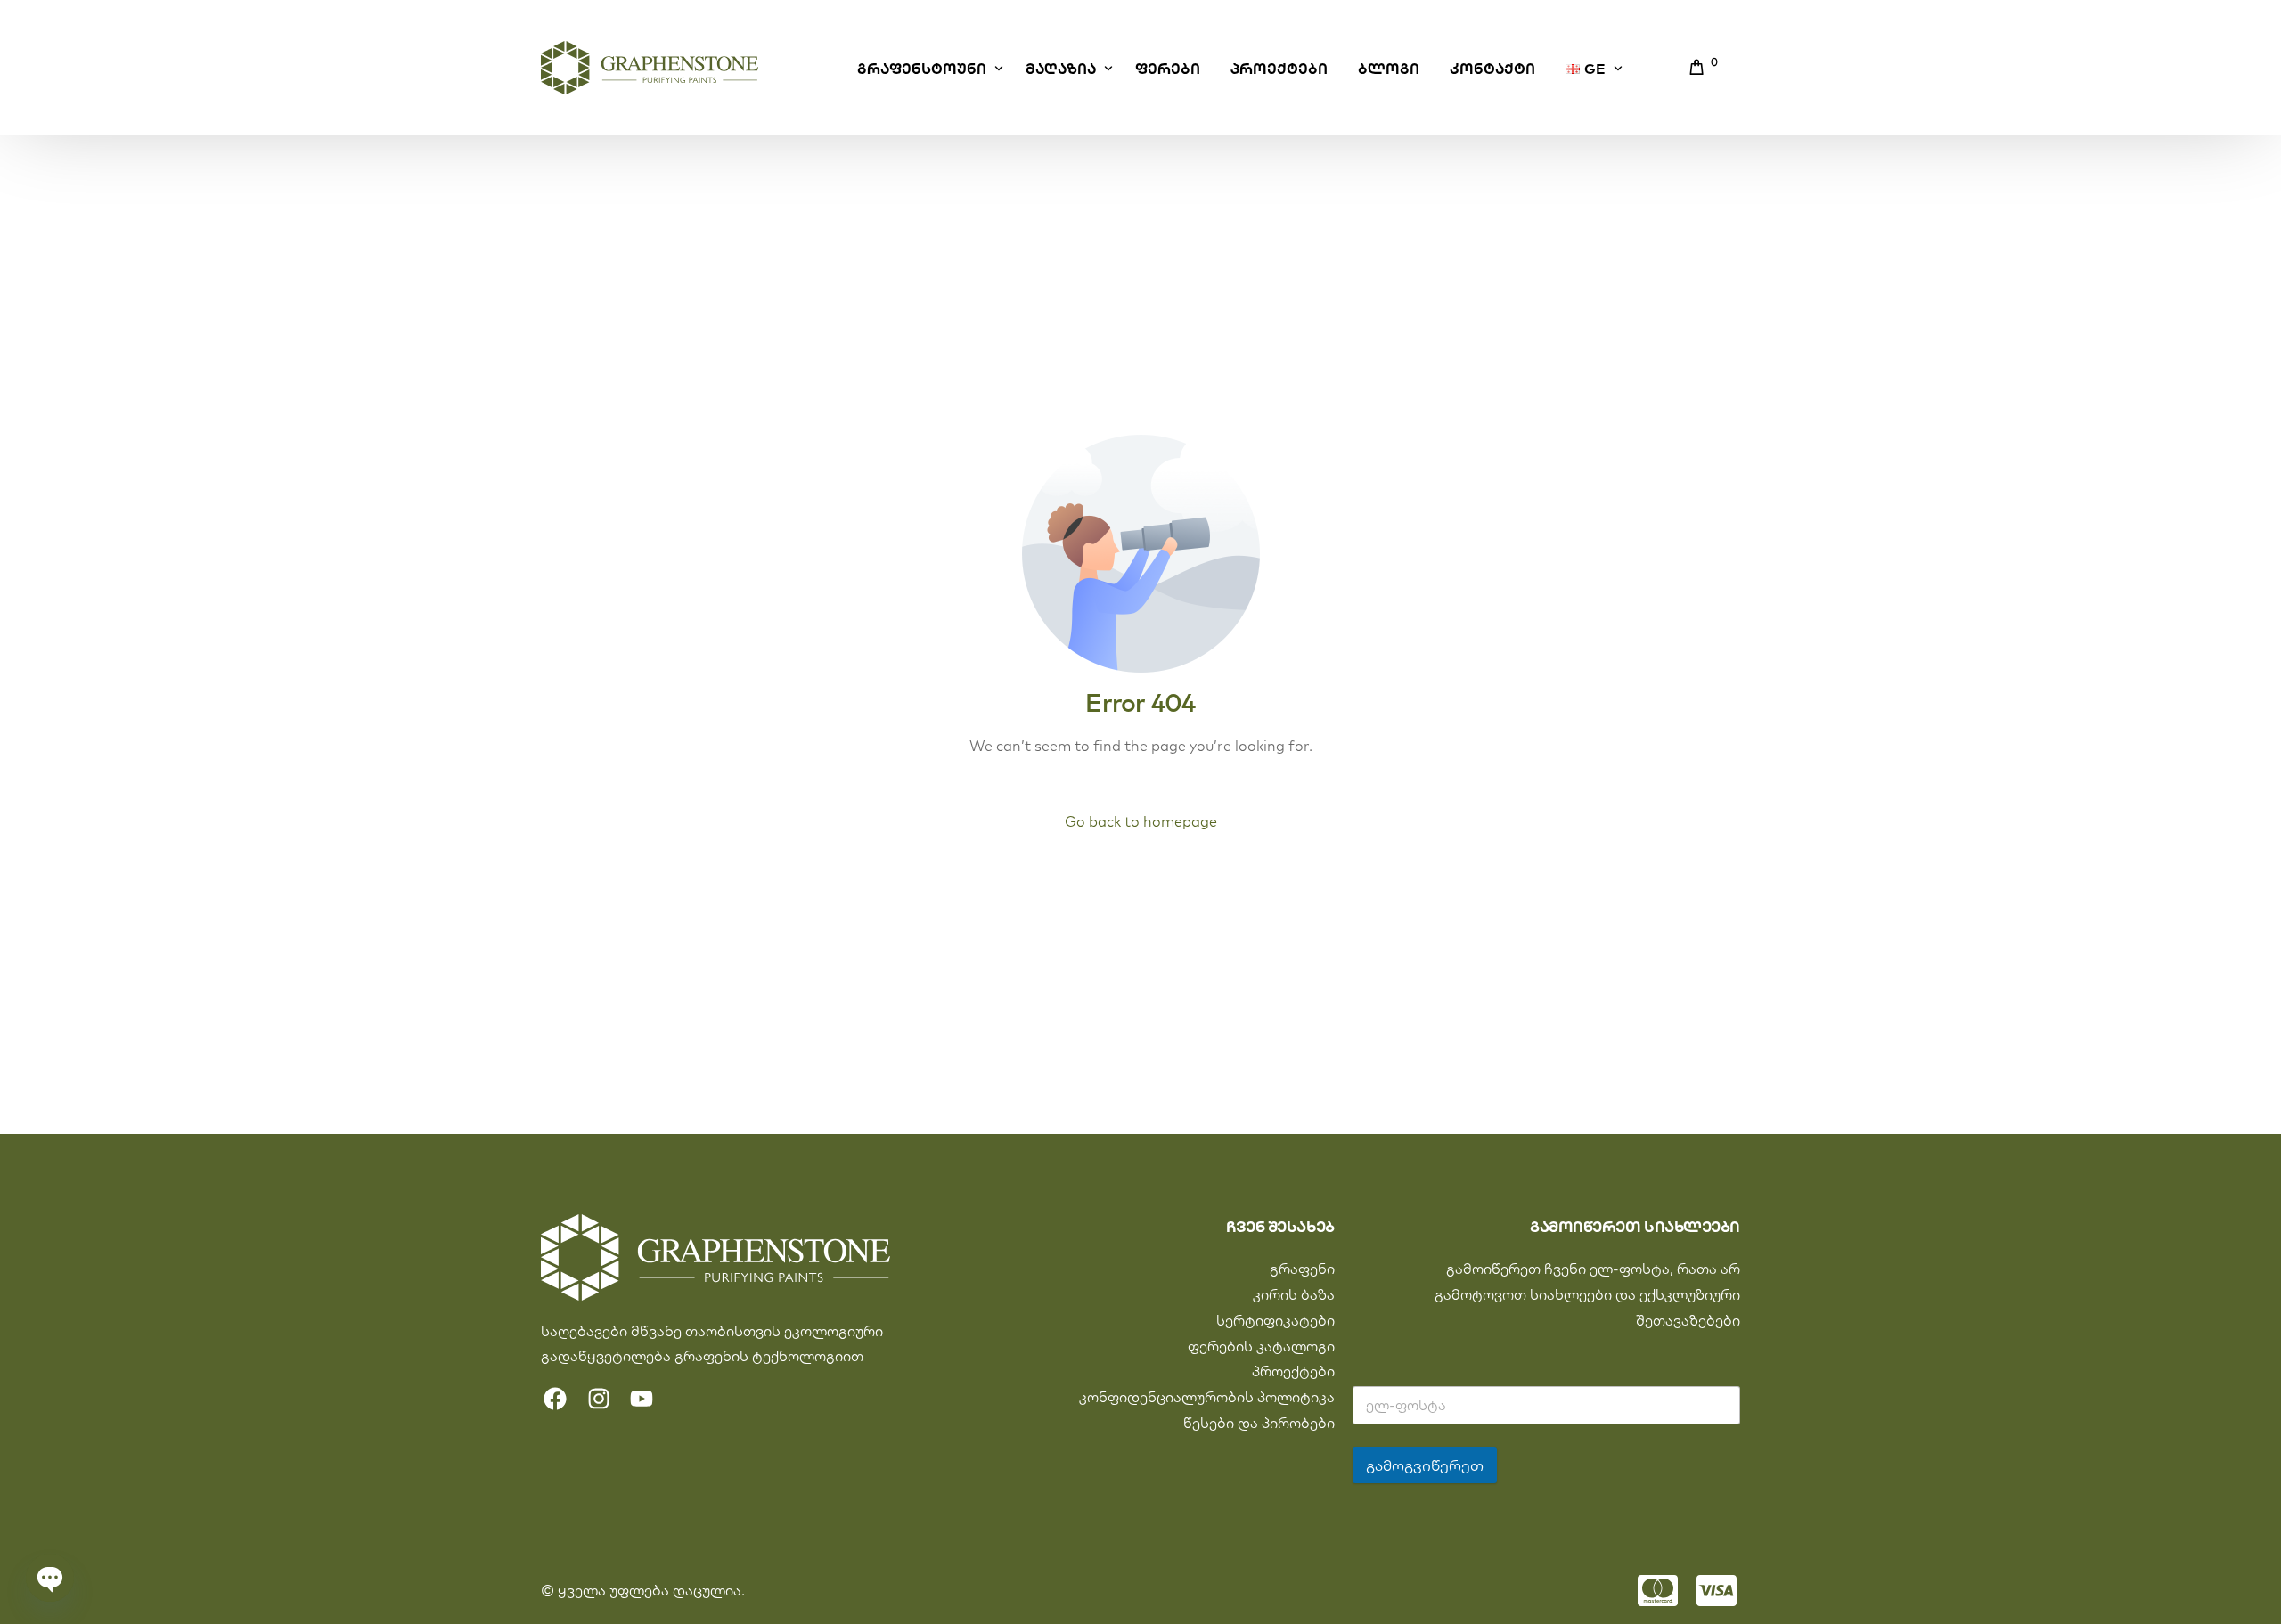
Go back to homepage (1141, 821)
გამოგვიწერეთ (1425, 1465)
